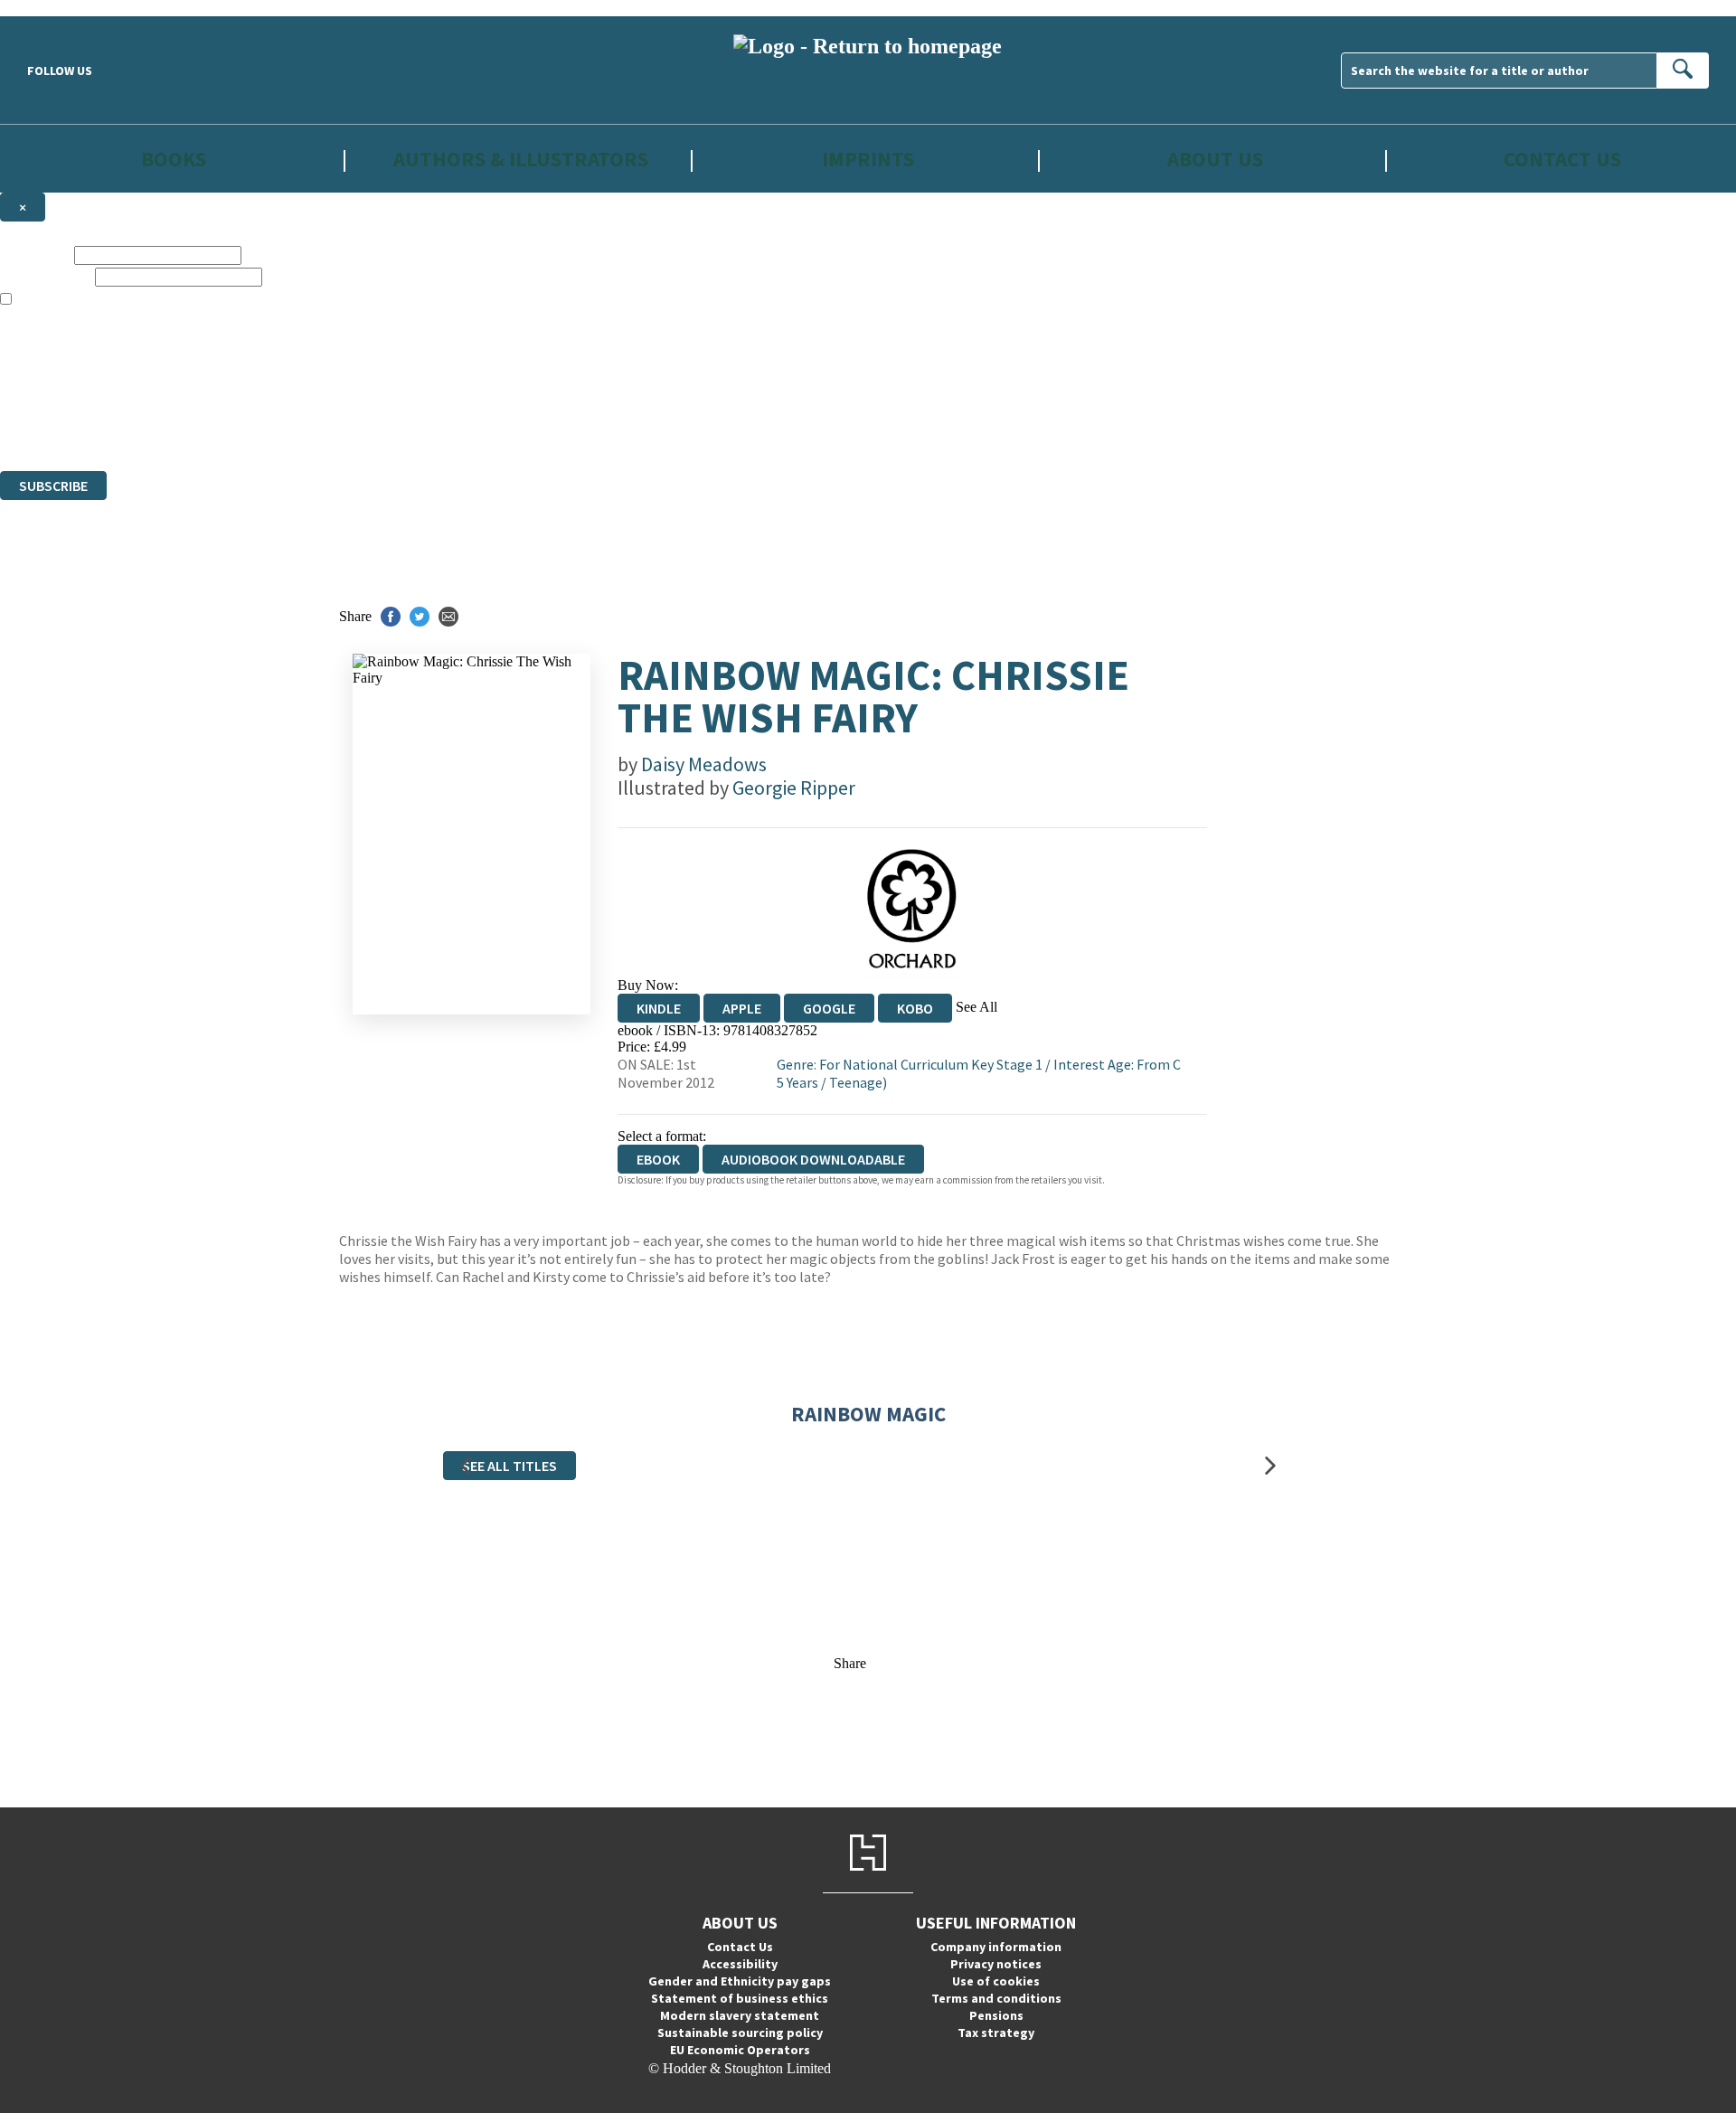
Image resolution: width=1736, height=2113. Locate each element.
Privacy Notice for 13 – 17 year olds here (168, 332)
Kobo (915, 1008)
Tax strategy (996, 2033)
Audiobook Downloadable (813, 1159)
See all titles (509, 1466)
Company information (996, 1947)
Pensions (996, 2015)
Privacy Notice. (356, 430)
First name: (35, 255)
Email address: (46, 276)
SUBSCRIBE (53, 486)
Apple (742, 1008)
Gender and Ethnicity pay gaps (740, 1981)
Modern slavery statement (740, 2015)
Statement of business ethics (740, 1998)
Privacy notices (996, 1964)
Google (829, 1008)
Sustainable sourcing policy (740, 2033)
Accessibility (740, 1964)
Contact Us (1562, 159)
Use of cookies (996, 1981)
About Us (1215, 159)
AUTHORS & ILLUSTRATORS (521, 159)
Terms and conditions (996, 1998)
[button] (466, 1465)
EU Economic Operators (740, 2050)
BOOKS (174, 159)
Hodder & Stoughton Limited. (210, 397)
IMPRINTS (868, 159)
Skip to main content (59, 8)
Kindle (659, 1008)
